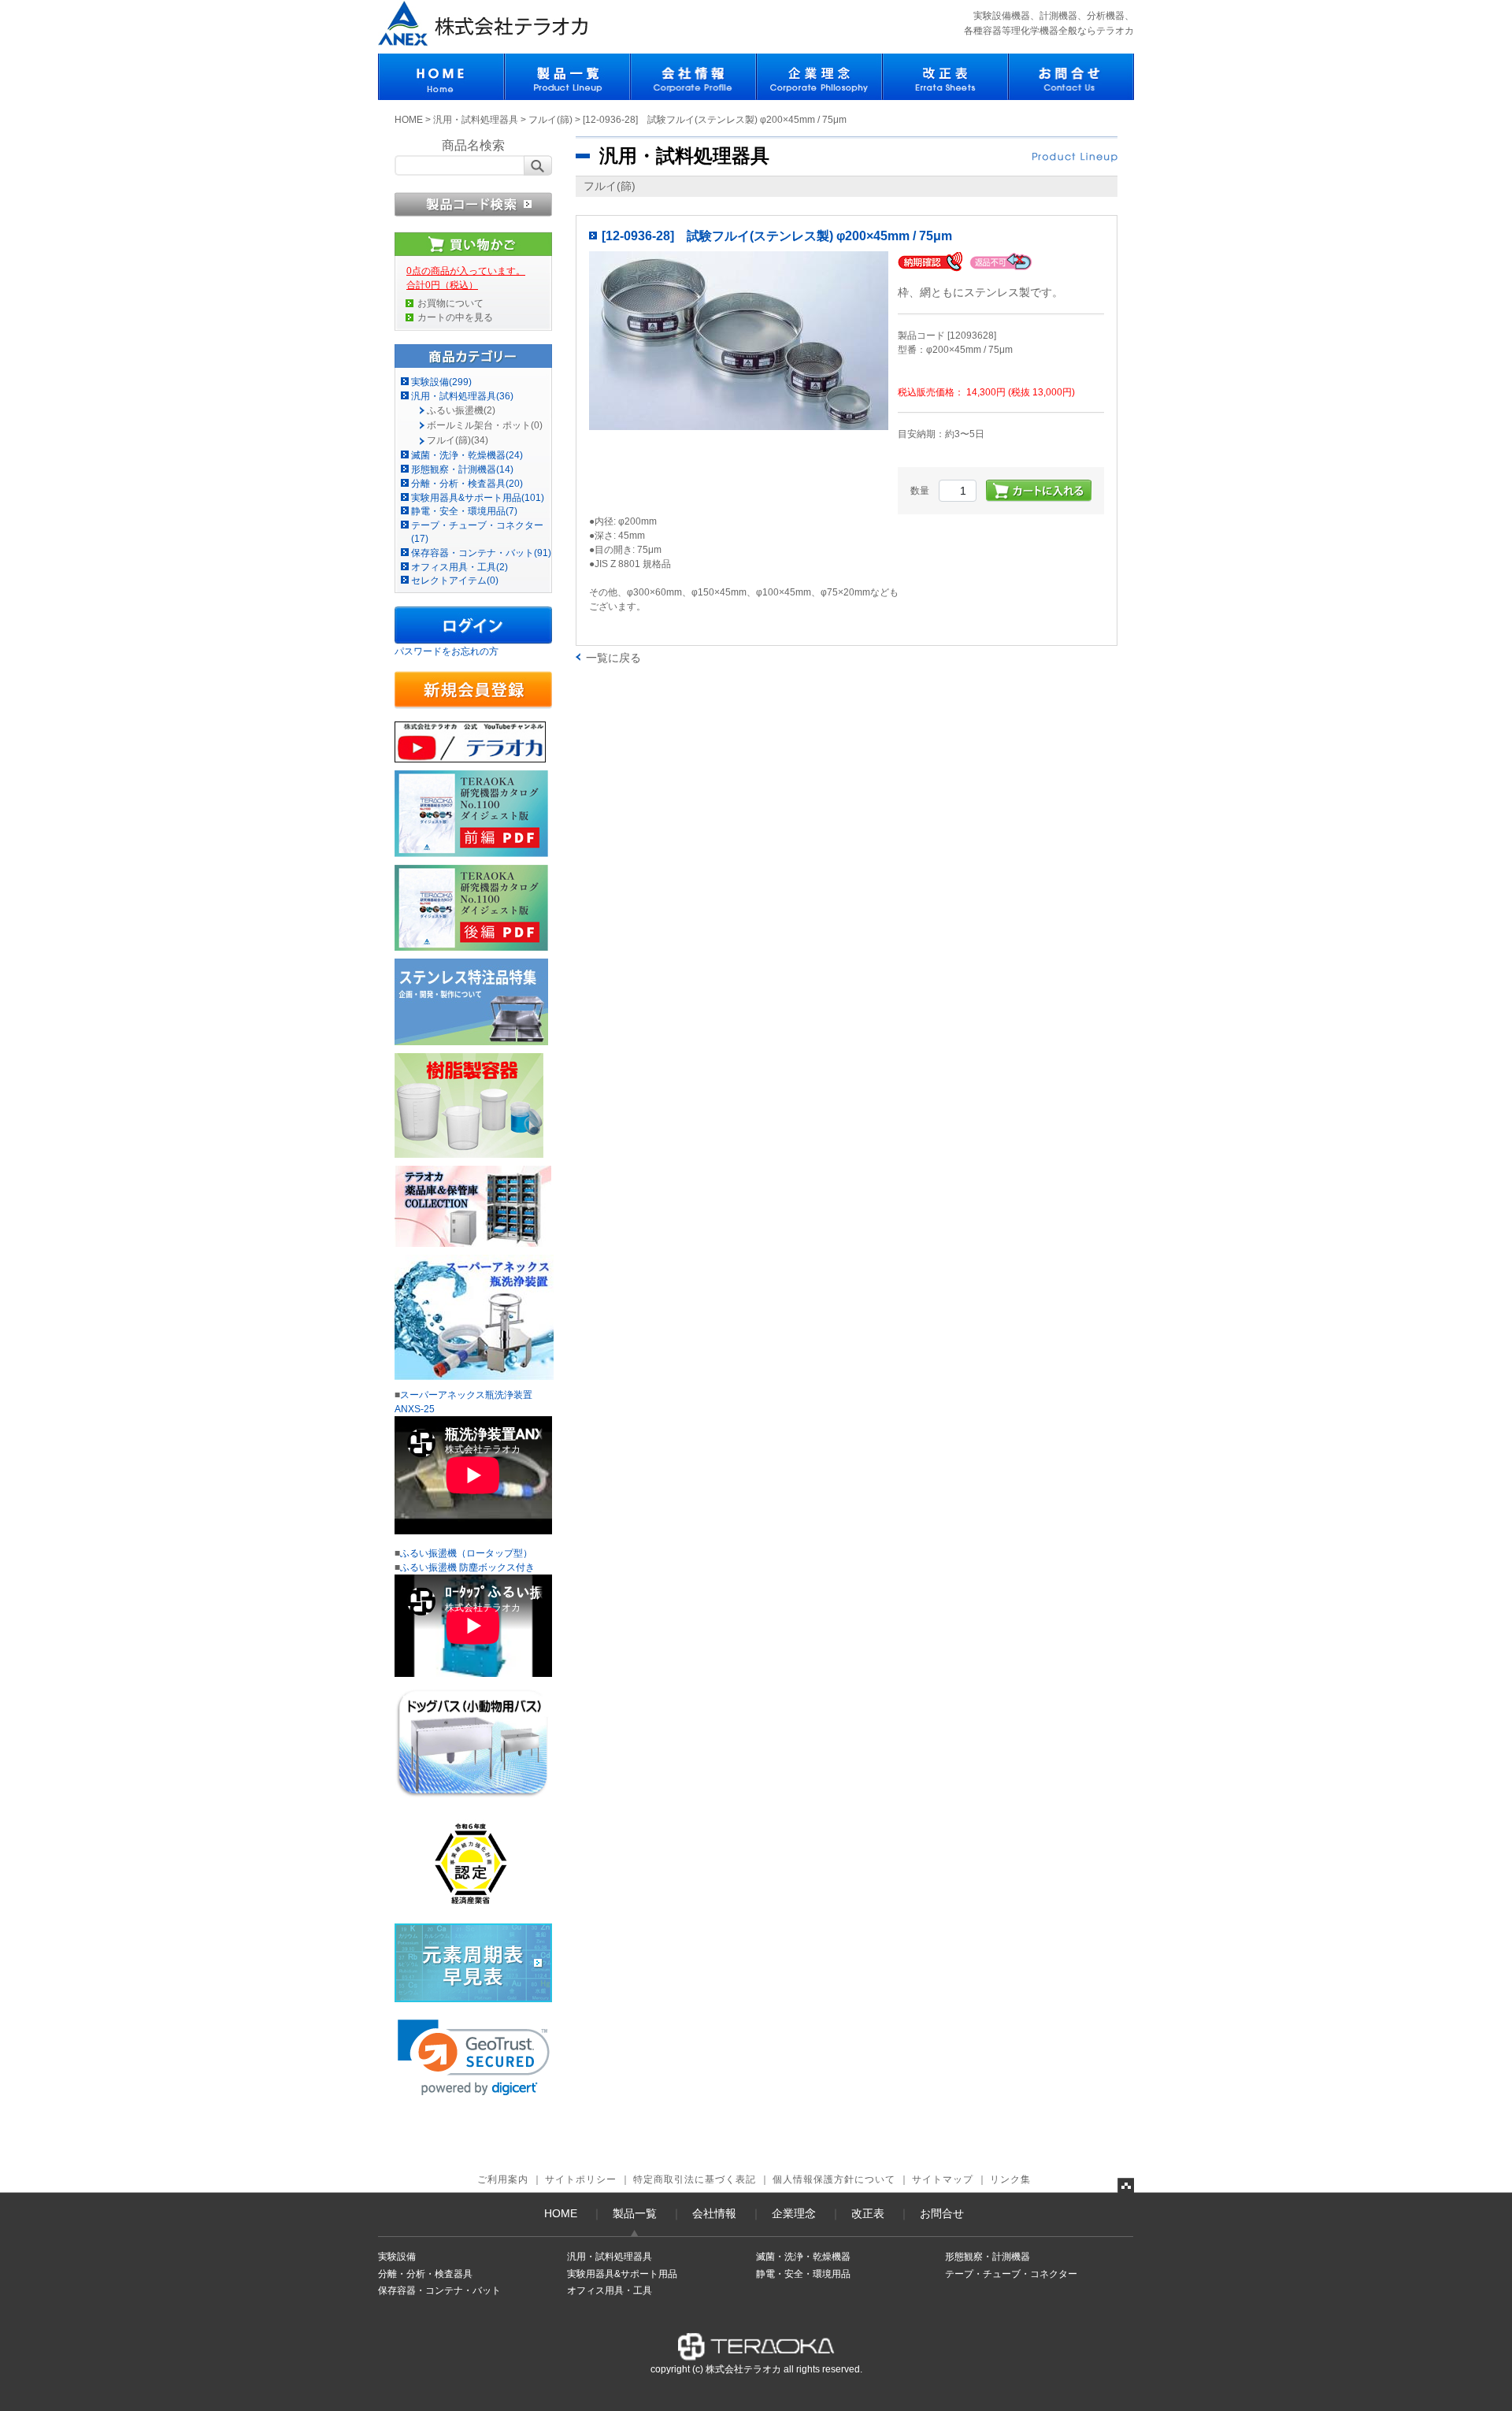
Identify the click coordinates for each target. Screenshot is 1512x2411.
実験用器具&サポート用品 (622, 2274)
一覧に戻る (613, 658)
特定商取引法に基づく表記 (695, 2179)
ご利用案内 (503, 2179)
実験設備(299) (441, 382)
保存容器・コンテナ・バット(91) (481, 553)
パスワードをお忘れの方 (447, 651)
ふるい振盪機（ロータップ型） (466, 1553)
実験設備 (397, 2257)
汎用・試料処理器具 (476, 120)
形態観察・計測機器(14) (462, 469)
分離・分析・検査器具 (425, 2274)
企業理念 (794, 2213)
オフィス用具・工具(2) (460, 567)
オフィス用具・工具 (610, 2290)
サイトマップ (943, 2179)
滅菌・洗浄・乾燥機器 (803, 2257)
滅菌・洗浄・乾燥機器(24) (467, 455)
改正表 (868, 2213)
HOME (409, 120)
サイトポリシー (581, 2179)
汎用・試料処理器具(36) (462, 396)
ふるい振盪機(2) (461, 410)
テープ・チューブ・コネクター (1011, 2274)
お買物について (450, 303)
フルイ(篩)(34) (458, 440)
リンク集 (1010, 2179)
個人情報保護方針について (834, 2179)
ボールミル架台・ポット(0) (485, 425)
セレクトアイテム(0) (455, 580)
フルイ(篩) (550, 120)
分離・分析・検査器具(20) (467, 484)
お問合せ (942, 2213)
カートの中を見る (455, 317)
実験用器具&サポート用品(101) (478, 498)
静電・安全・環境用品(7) (464, 511)
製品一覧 (635, 2213)
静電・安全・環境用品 (803, 2274)
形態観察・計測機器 (988, 2257)
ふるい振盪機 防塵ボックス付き (467, 1567)
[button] (474, 2058)
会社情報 (714, 2213)
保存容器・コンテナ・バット (439, 2290)
